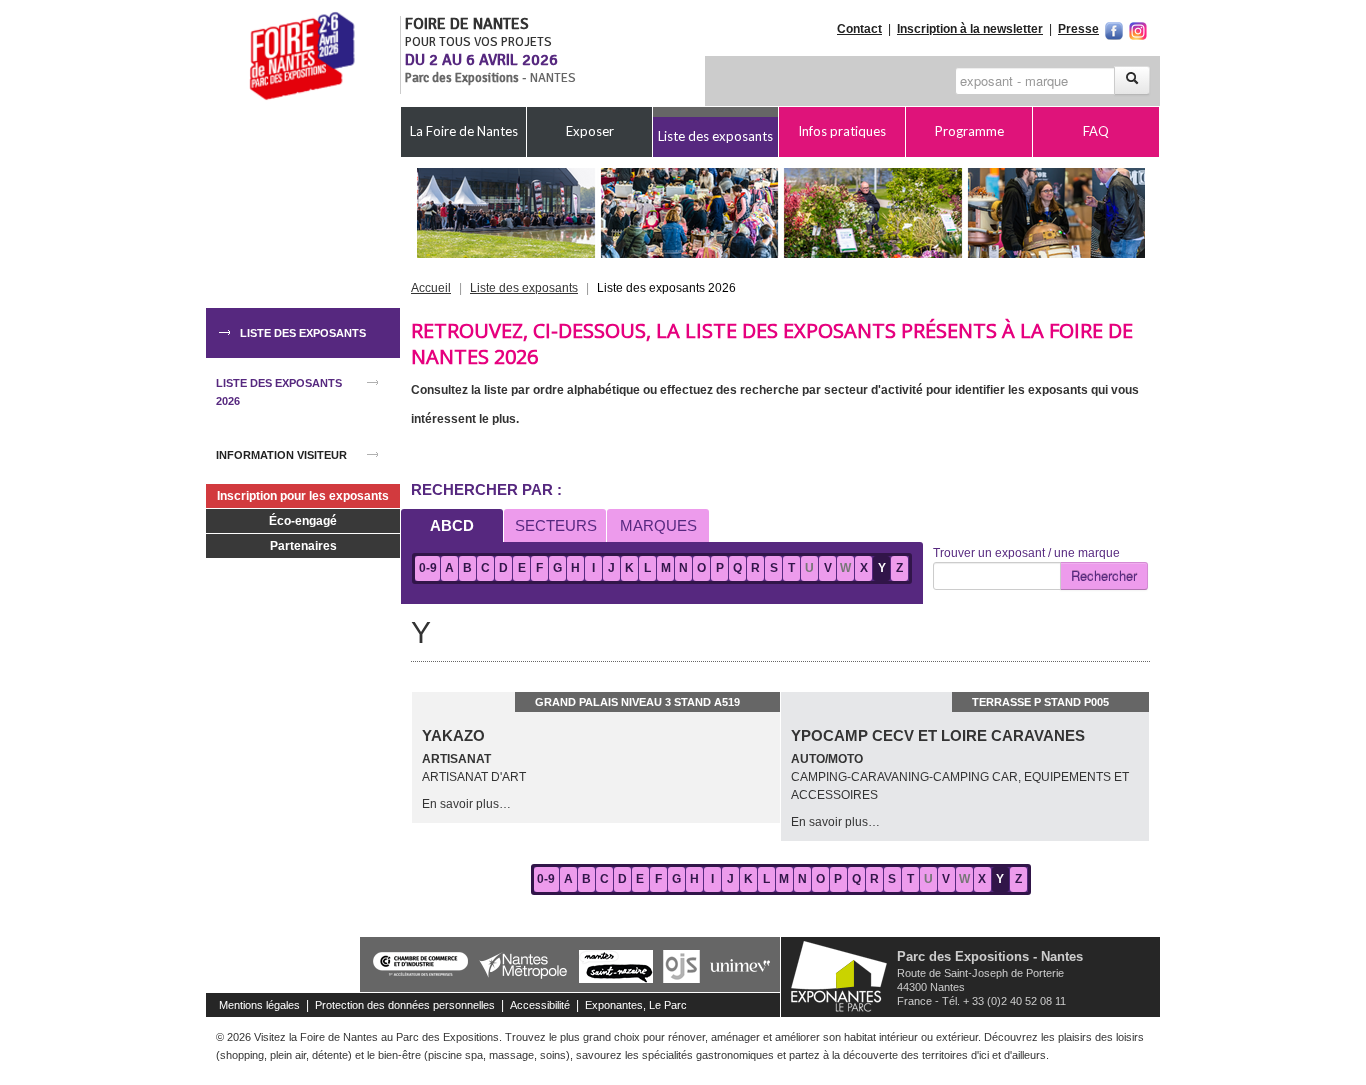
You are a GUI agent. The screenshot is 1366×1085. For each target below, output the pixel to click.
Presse (1078, 29)
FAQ (1096, 131)
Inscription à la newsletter (970, 29)
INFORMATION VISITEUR (281, 455)
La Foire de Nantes (464, 131)
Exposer (590, 131)
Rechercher (1104, 575)
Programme (969, 131)
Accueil (431, 288)
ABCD (452, 525)
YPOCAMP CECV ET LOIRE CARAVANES (938, 735)
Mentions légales (259, 1005)
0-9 (428, 568)
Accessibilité (540, 1005)
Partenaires (303, 546)
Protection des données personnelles (405, 1005)
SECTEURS (556, 525)
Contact (859, 29)
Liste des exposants (715, 136)
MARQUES (658, 525)
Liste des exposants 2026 (279, 392)
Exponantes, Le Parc (636, 1005)
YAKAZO (453, 735)
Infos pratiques (842, 131)
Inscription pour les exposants (303, 496)
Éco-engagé (303, 521)
